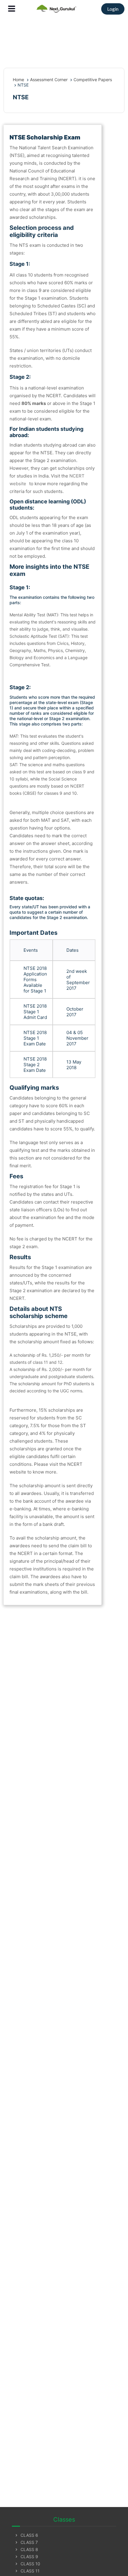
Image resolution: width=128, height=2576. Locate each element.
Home (18, 80)
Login (113, 9)
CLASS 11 (27, 2571)
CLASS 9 (26, 2557)
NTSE (23, 85)
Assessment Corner (49, 80)
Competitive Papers (93, 80)
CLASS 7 (26, 2542)
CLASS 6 (26, 2535)
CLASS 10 (27, 2564)
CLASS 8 (26, 2549)
